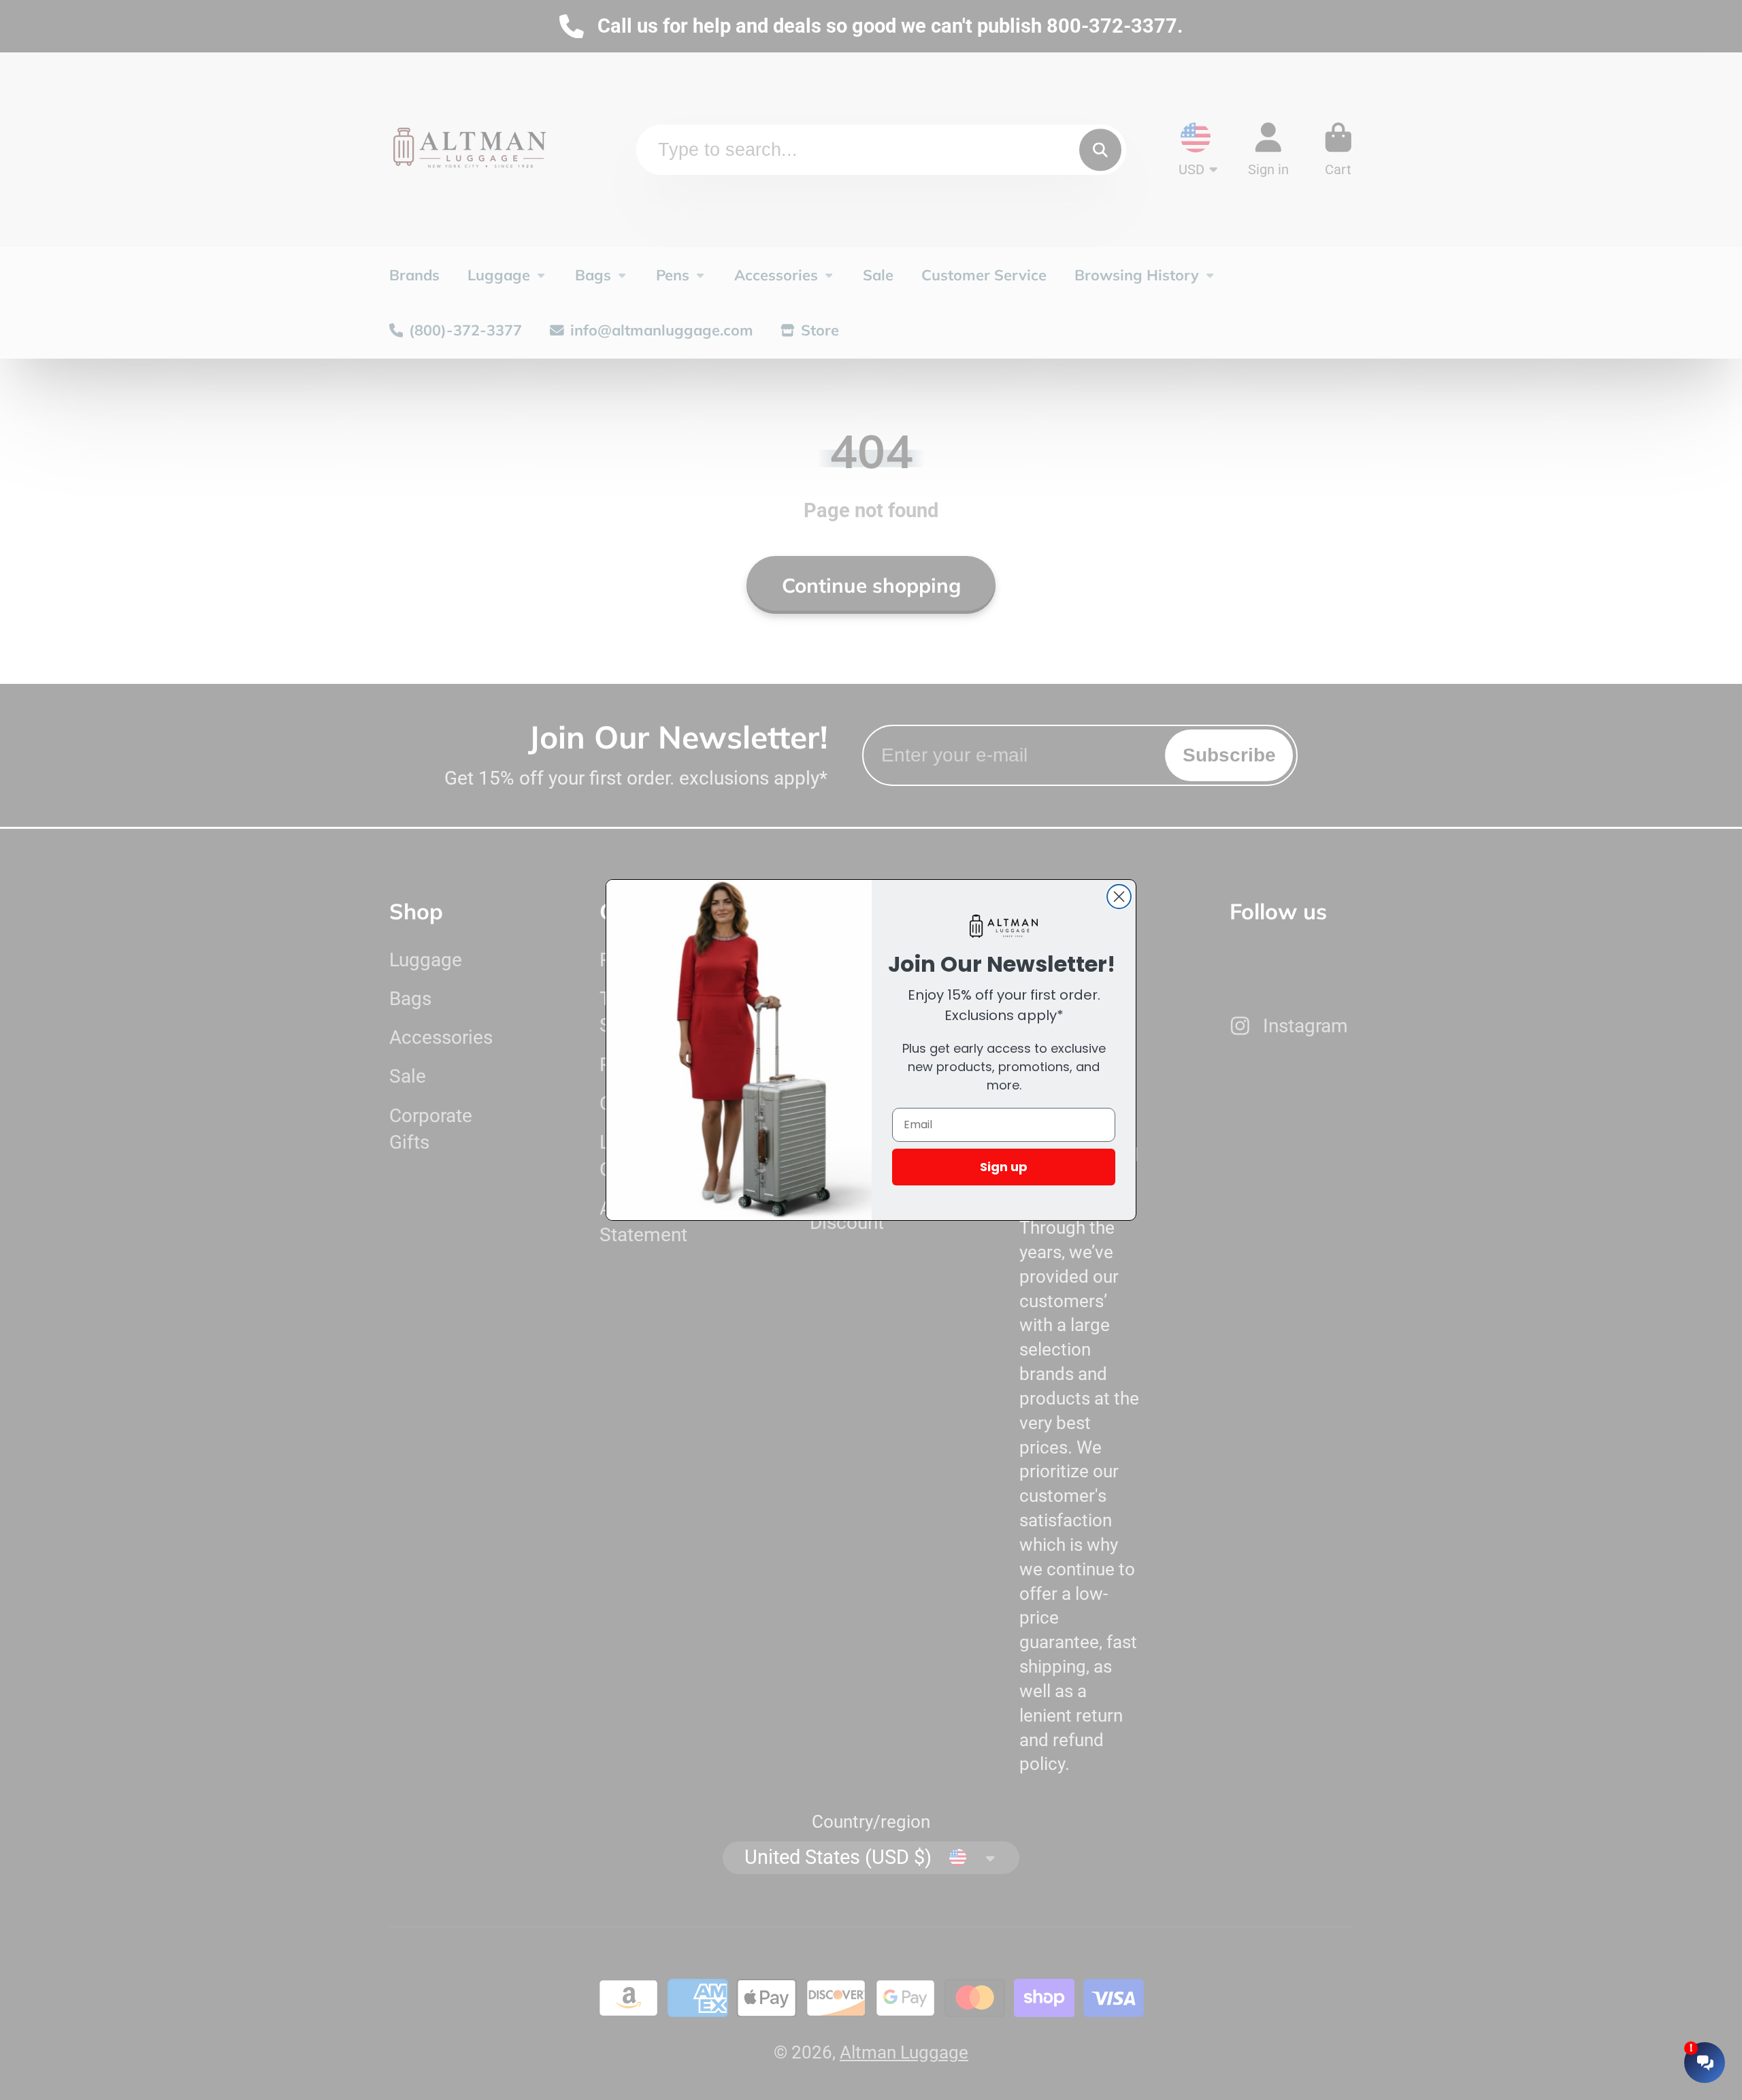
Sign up (1004, 1167)
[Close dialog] (1119, 897)
